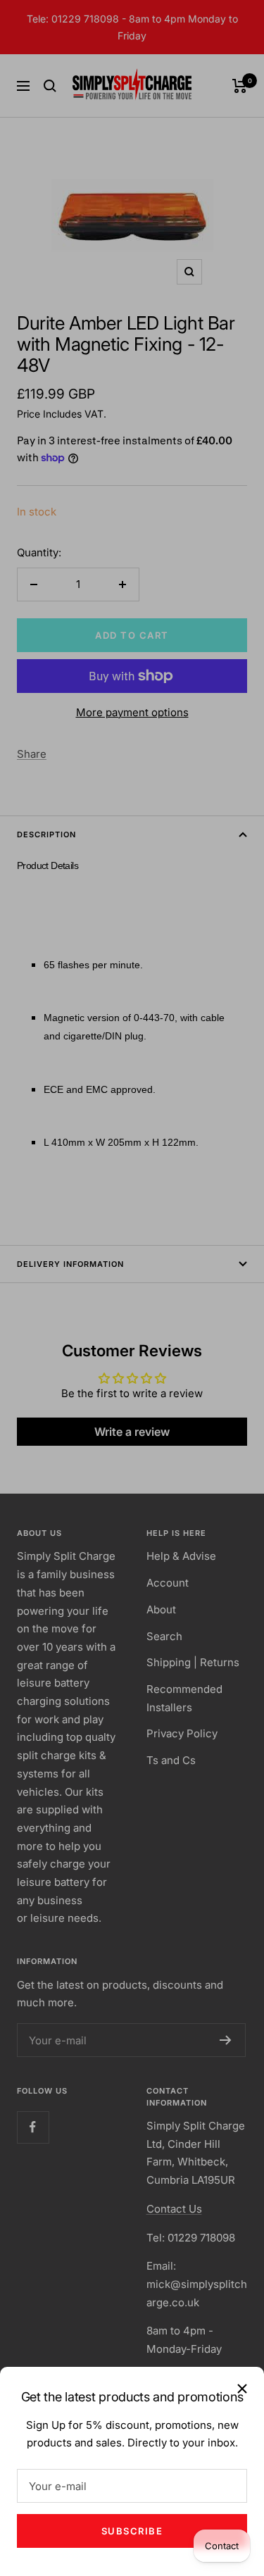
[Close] (242, 2389)
